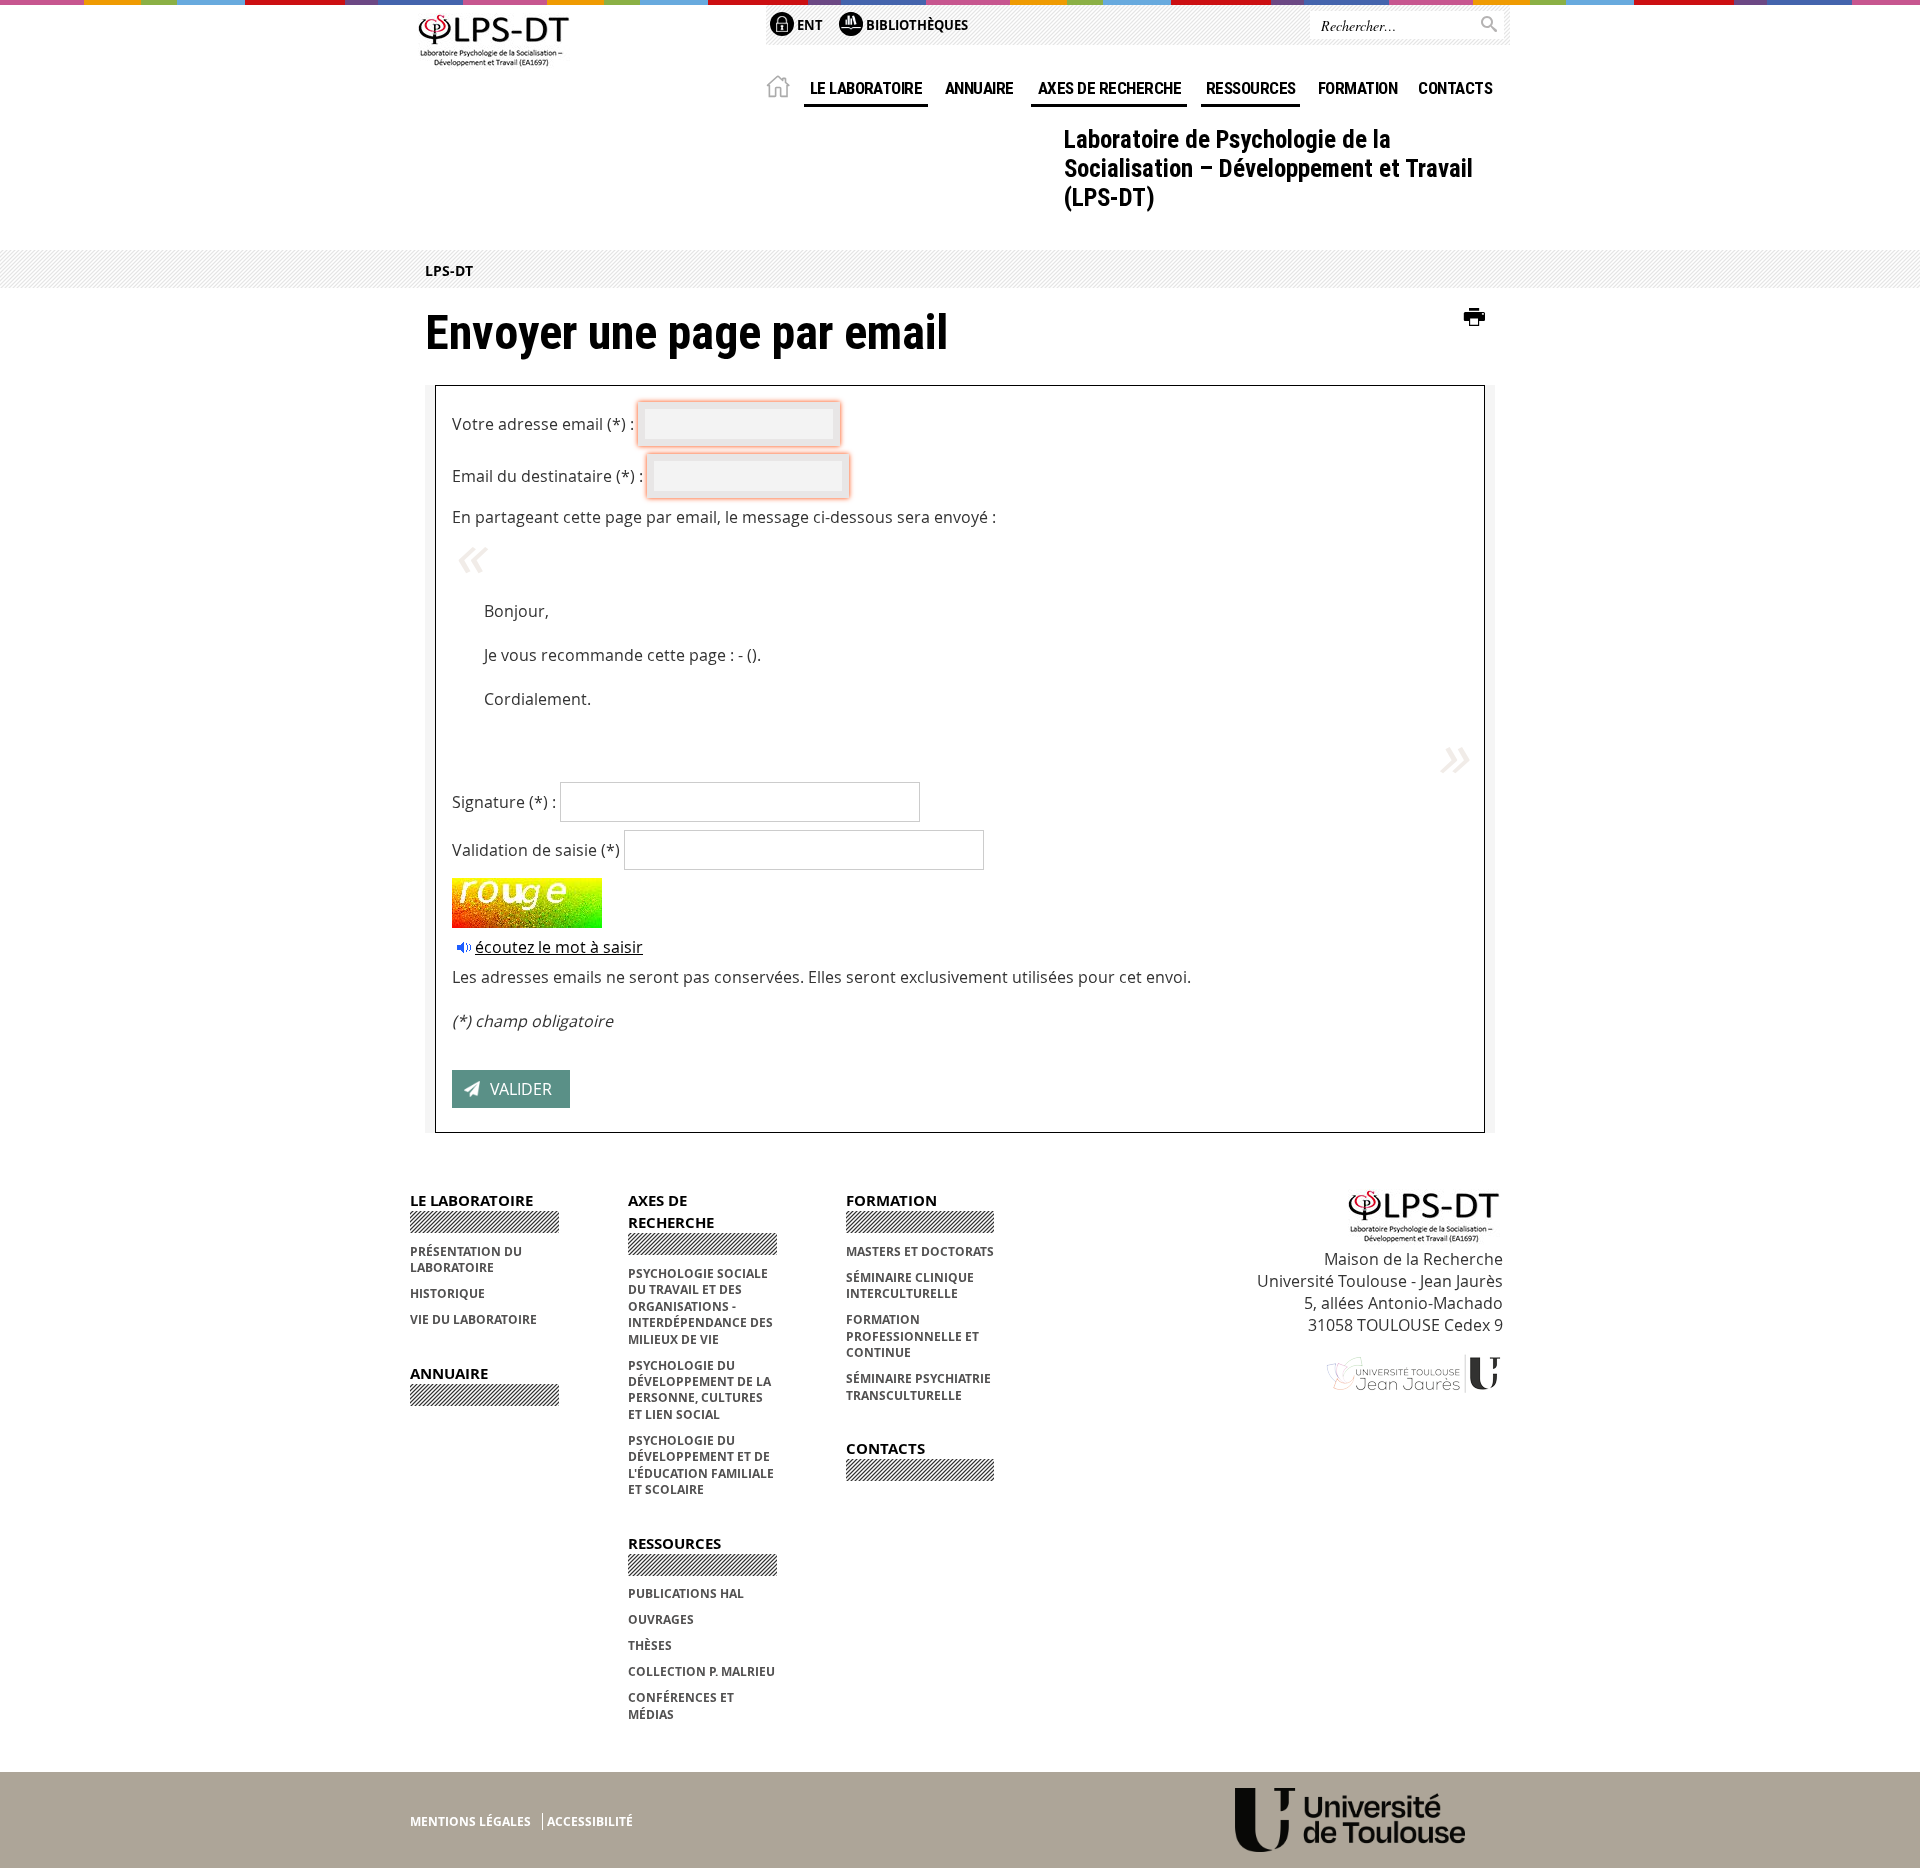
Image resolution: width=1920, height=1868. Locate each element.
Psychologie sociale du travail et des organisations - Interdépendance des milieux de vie (700, 1306)
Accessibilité (590, 1821)
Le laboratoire (866, 88)
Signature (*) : (504, 802)
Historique (447, 1293)
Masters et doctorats (920, 1251)
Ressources (1251, 88)
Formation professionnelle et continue (912, 1336)
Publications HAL (686, 1593)
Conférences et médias (681, 1705)
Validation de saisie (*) (536, 850)
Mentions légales (470, 1821)
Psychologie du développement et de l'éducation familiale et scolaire (701, 1465)
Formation (1357, 88)
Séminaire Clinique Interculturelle (910, 1285)
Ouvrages (661, 1619)
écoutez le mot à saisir (559, 947)
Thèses (650, 1645)
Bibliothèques (915, 25)
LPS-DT (449, 270)
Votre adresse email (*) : (543, 424)
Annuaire (979, 88)
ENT (808, 25)
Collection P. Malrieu (701, 1671)
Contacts (1455, 88)
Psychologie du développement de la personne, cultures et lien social (699, 1390)
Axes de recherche (1109, 88)
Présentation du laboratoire (466, 1259)
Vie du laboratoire (473, 1319)
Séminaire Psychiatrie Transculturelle (918, 1386)
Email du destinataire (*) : (547, 476)
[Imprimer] (1474, 318)
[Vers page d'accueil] (491, 42)
